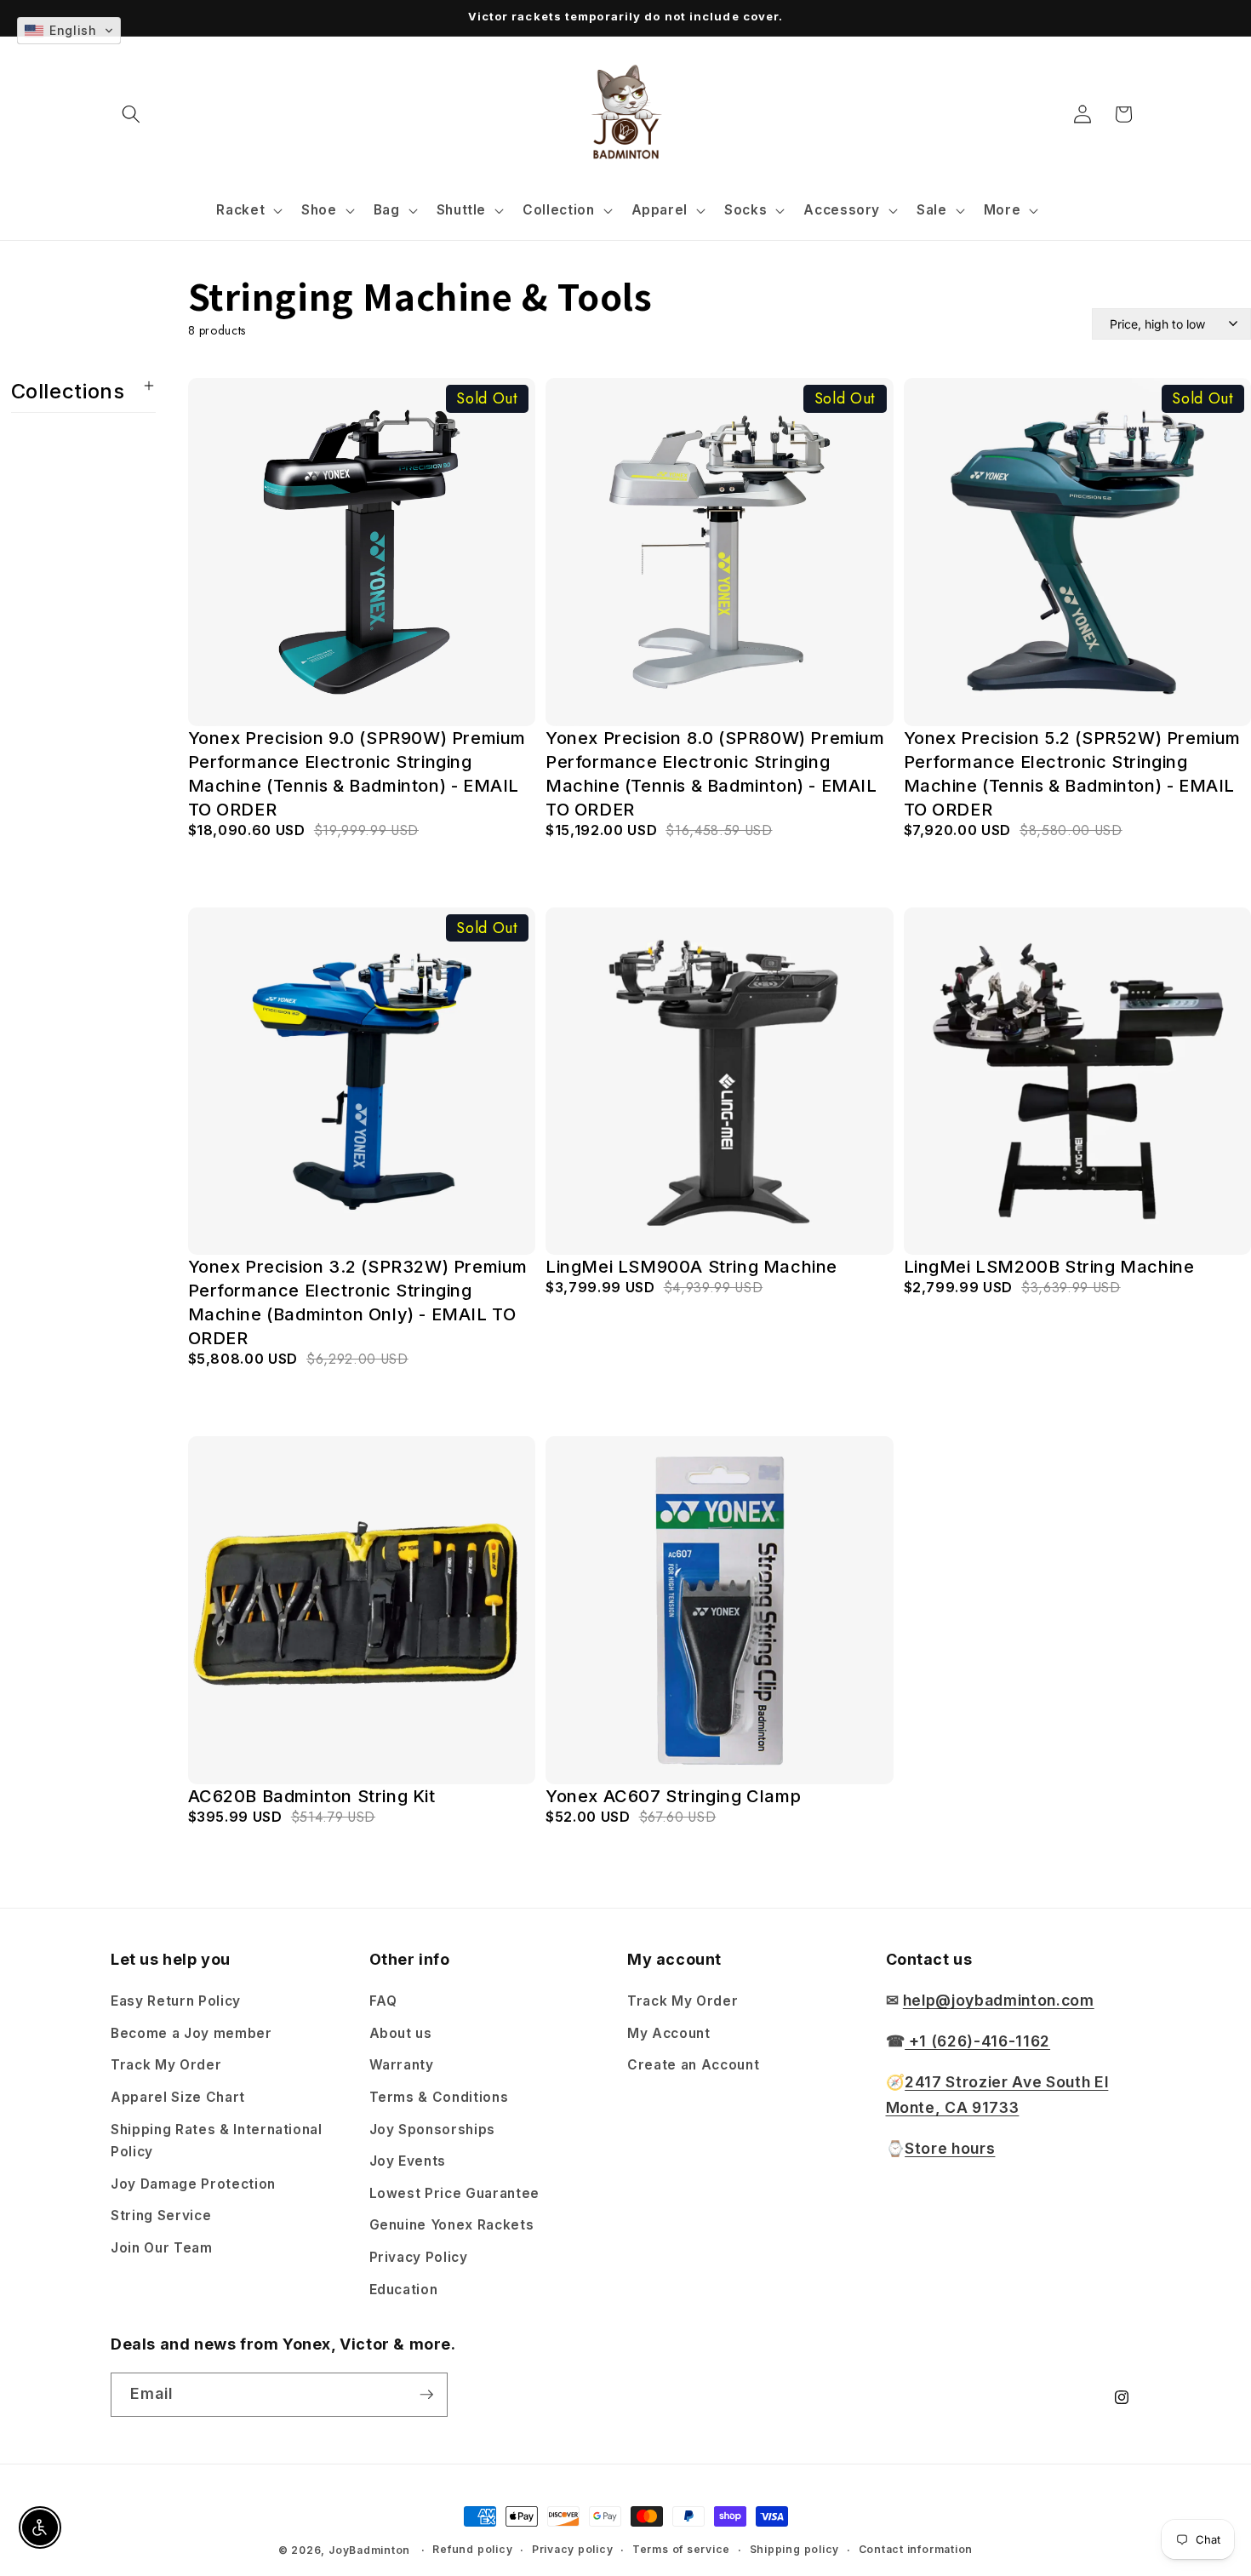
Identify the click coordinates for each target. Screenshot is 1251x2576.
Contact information (916, 2549)
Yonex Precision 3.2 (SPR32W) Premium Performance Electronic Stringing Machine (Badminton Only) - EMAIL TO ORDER (358, 1302)
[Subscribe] (426, 2395)
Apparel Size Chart (178, 2097)
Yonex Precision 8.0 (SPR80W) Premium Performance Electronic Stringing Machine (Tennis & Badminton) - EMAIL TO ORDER (715, 774)
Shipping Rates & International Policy (217, 2141)
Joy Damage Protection (193, 2184)
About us (401, 2033)
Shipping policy (795, 2549)
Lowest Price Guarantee (455, 2193)
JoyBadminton (369, 2550)
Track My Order (166, 2065)
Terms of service (681, 2549)
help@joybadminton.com (999, 2000)
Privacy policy (573, 2549)
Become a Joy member (191, 2033)
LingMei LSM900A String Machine (691, 1267)
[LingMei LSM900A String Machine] (720, 1082)
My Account (669, 2033)
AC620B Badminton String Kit (312, 1796)
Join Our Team (162, 2248)
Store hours (950, 2148)
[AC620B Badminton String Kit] (362, 1610)
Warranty (402, 2065)
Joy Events (408, 2161)
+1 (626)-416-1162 (977, 2041)
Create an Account (693, 2065)
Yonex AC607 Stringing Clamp (673, 1796)
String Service (161, 2215)
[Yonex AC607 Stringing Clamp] (720, 1610)
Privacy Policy (419, 2257)
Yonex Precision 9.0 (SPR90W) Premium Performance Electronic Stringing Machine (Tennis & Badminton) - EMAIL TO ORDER (357, 774)
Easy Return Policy (176, 2001)
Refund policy (472, 2549)
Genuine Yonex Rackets (452, 2225)
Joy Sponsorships (433, 2129)
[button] (131, 114)
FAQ (383, 2001)
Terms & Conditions (439, 2097)
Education (404, 2290)
